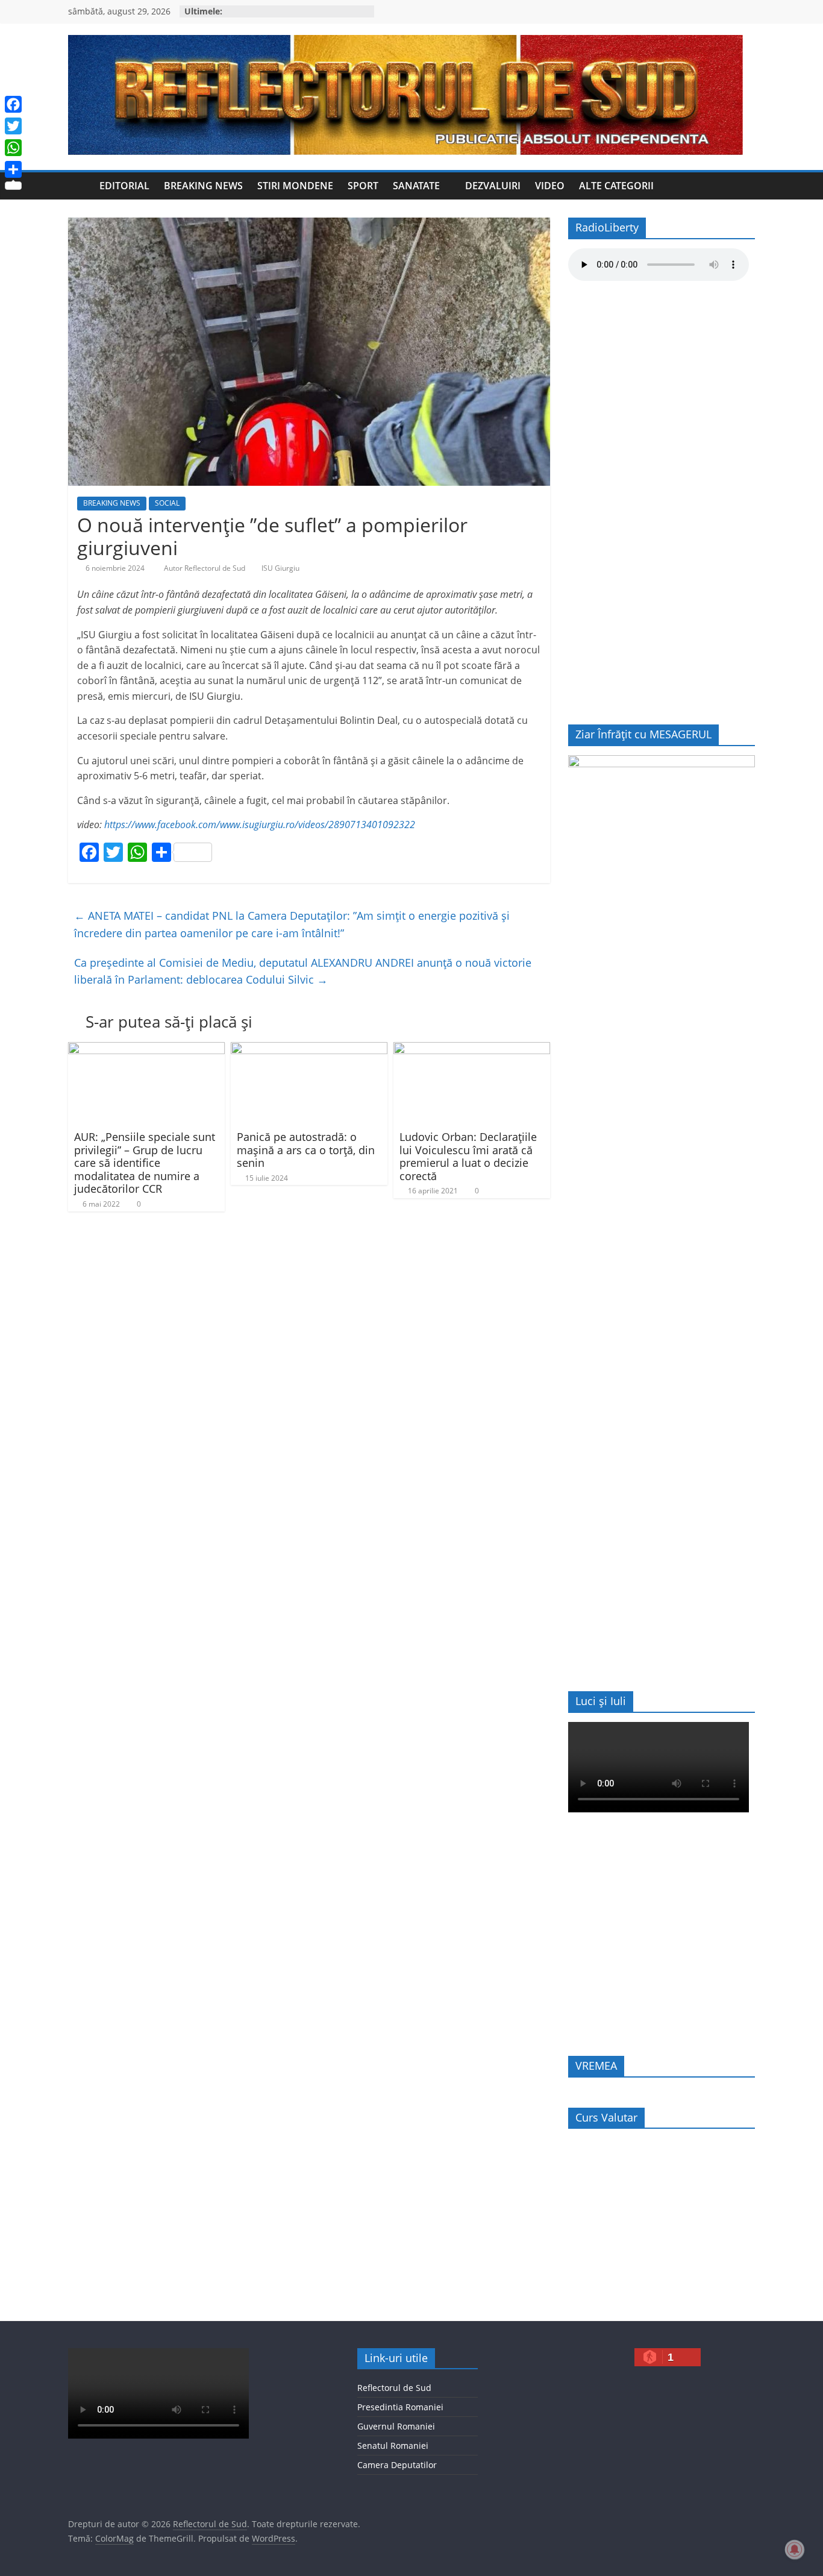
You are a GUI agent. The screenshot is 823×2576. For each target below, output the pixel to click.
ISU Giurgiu (280, 568)
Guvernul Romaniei (396, 2426)
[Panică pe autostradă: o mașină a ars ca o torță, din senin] (309, 1049)
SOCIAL (167, 503)
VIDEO (550, 186)
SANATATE (416, 186)
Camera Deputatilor (397, 2465)
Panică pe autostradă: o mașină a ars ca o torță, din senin (306, 1150)
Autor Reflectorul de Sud (205, 568)
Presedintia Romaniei (400, 2407)
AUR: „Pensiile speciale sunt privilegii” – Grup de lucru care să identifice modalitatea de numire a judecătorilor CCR (145, 1163)
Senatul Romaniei (393, 2446)
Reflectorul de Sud (394, 2388)
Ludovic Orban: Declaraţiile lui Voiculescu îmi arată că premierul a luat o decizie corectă (468, 1156)
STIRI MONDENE (295, 186)
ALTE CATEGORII (616, 186)
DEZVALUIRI (493, 186)
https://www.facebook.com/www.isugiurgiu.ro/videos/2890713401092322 (260, 825)
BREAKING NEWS (203, 186)
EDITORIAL (124, 186)
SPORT (363, 186)
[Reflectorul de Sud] (80, 186)
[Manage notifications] (795, 2549)
